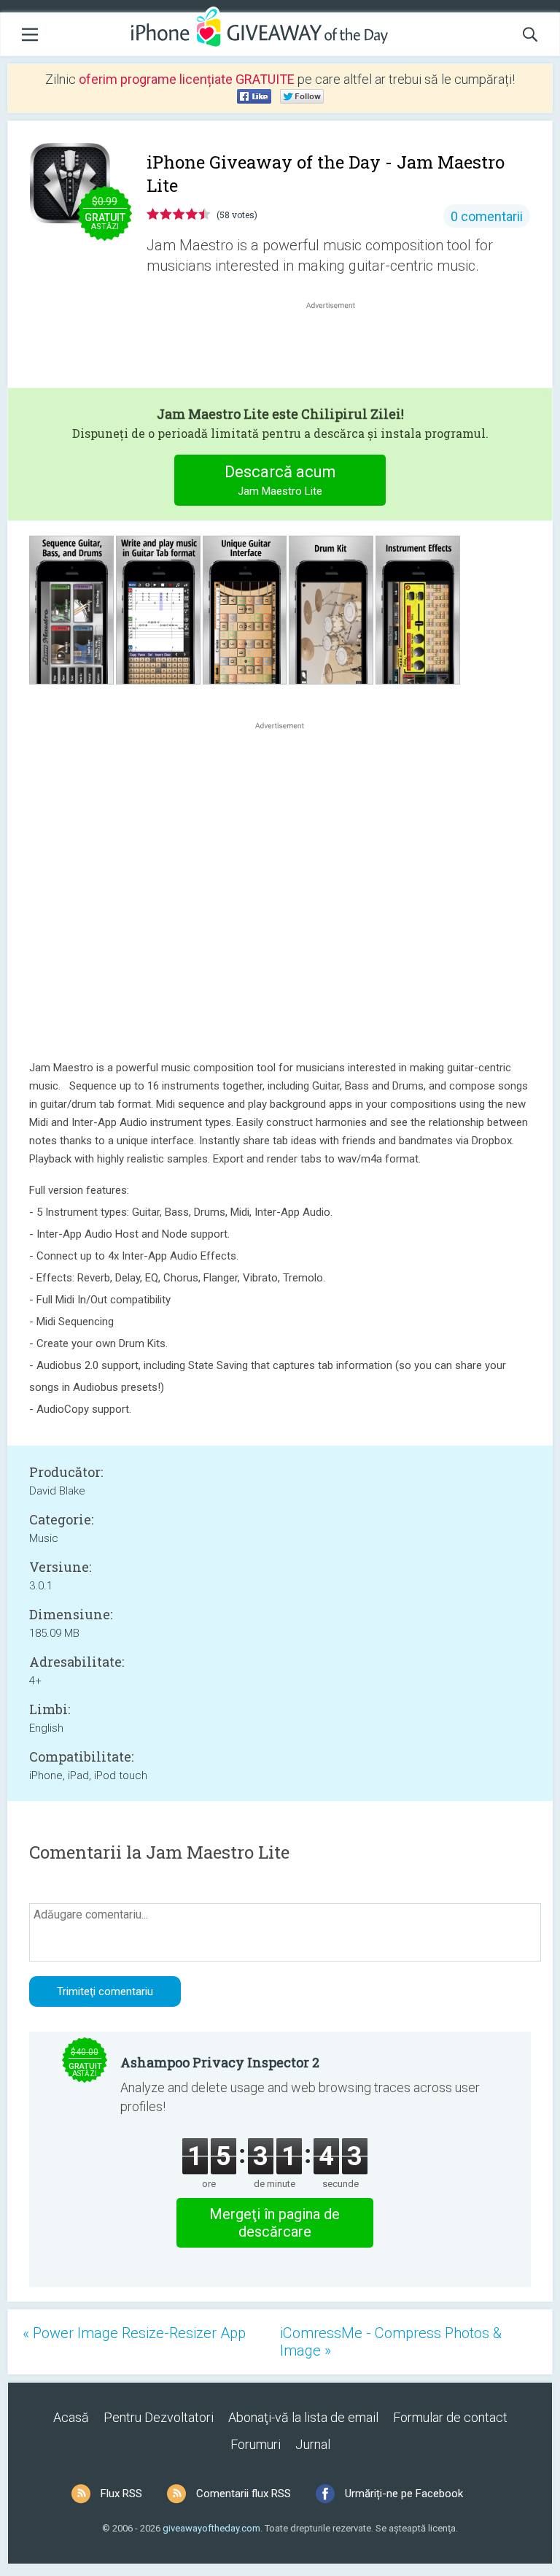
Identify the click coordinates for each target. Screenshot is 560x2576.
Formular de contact (450, 2417)
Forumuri (256, 2444)
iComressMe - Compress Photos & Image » (391, 2342)
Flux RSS (121, 2494)
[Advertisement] (338, 347)
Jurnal (313, 2444)
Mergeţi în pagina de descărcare (275, 2223)
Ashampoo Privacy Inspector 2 (220, 2062)
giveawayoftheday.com (211, 2528)
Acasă (71, 2417)
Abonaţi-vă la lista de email (303, 2417)
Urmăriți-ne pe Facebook (404, 2494)
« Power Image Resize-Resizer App (134, 2333)
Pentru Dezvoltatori (159, 2417)
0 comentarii (487, 216)
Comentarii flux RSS (244, 2494)
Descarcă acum (280, 480)
